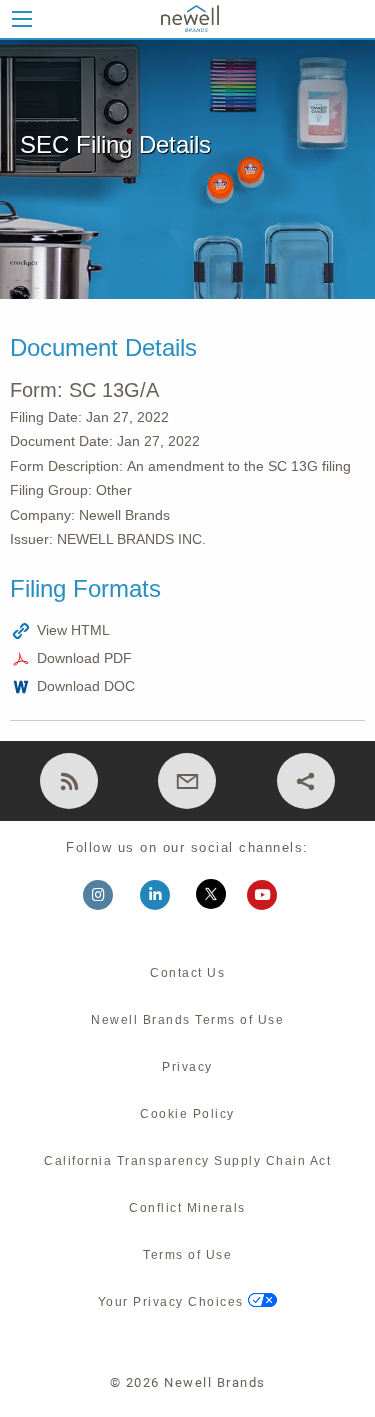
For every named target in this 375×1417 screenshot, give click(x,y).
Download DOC (86, 686)
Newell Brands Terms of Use (187, 1020)
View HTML (73, 630)
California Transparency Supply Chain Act (187, 1161)
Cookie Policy (187, 1114)
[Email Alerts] (187, 781)
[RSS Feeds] (69, 781)
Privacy (187, 1067)
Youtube (270, 898)
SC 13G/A (114, 390)
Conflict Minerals (187, 1208)
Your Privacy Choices (173, 1302)
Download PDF (84, 658)
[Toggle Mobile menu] (22, 19)
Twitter (217, 897)
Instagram (107, 898)
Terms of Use (187, 1255)
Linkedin (164, 898)
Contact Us (187, 973)
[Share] (306, 781)
